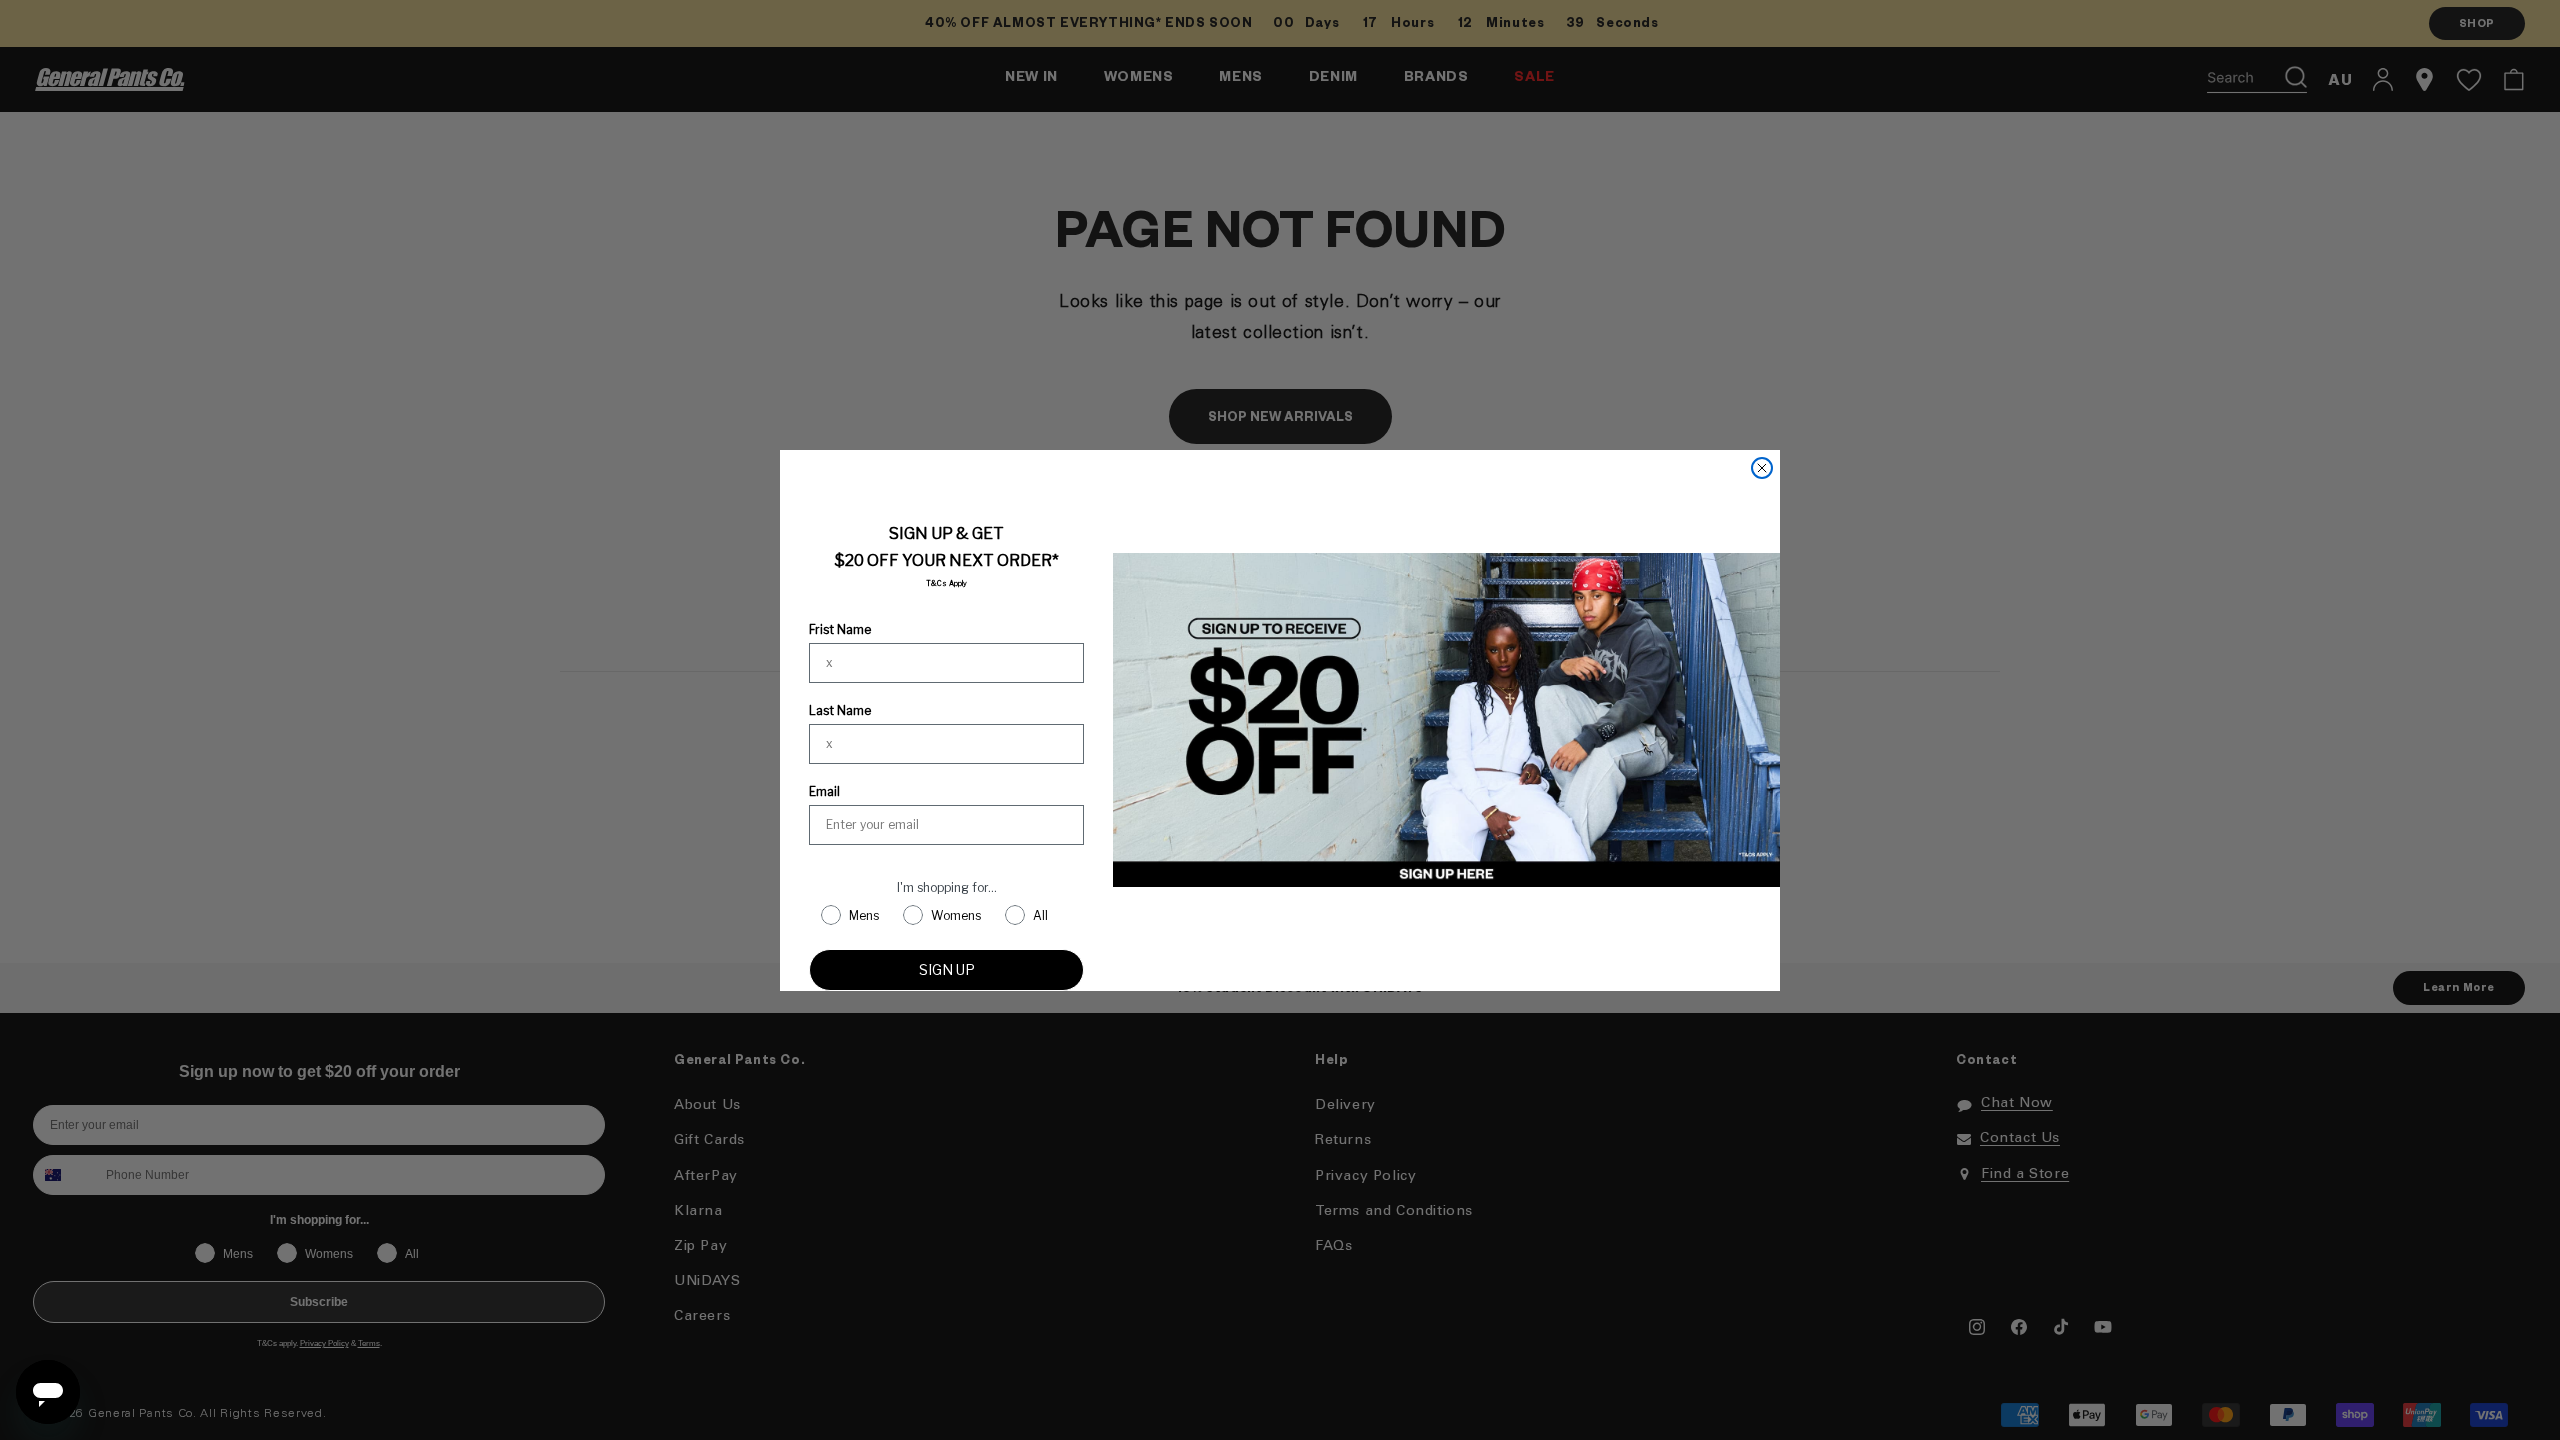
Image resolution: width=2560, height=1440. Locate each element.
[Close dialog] (1762, 468)
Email (824, 791)
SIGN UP (947, 969)
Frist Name (840, 629)
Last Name (840, 710)
